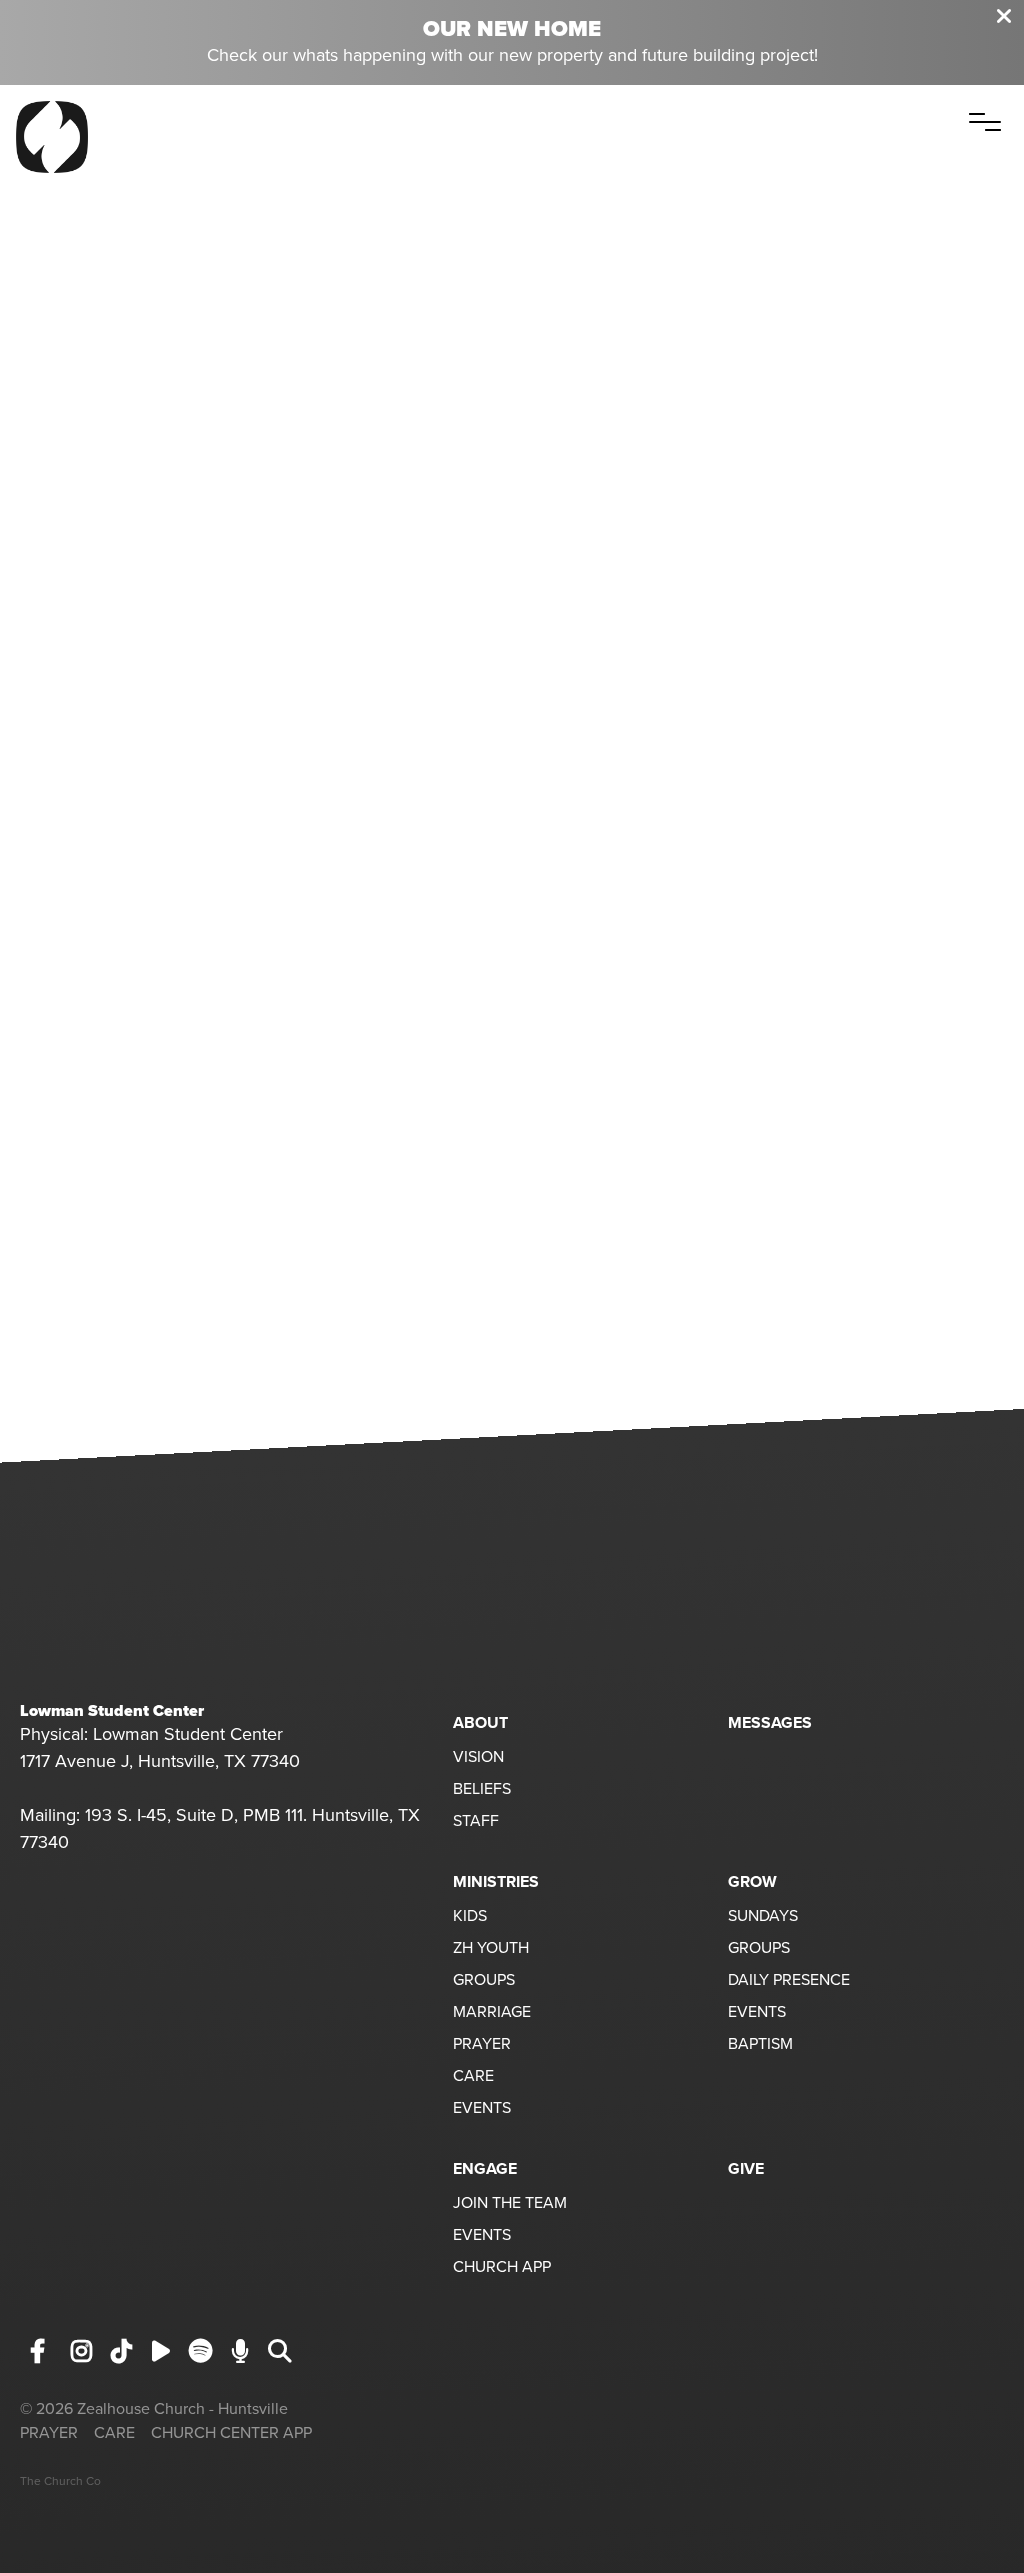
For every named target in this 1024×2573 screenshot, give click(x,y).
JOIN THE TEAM (510, 2204)
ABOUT (480, 1723)
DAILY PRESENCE (789, 1981)
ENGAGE (485, 2169)
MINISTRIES (496, 1882)
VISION (478, 1758)
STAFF (476, 1822)
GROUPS (484, 1981)
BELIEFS (482, 1790)
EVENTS (482, 2109)
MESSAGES (770, 1723)
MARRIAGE (492, 2013)
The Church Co (60, 2481)
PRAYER (482, 2045)
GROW (752, 1882)
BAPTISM (760, 2045)
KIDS (470, 1917)
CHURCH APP (502, 2268)
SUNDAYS (763, 1917)
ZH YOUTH (491, 1949)
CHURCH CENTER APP (231, 2433)
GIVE (746, 2169)
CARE (473, 2077)
